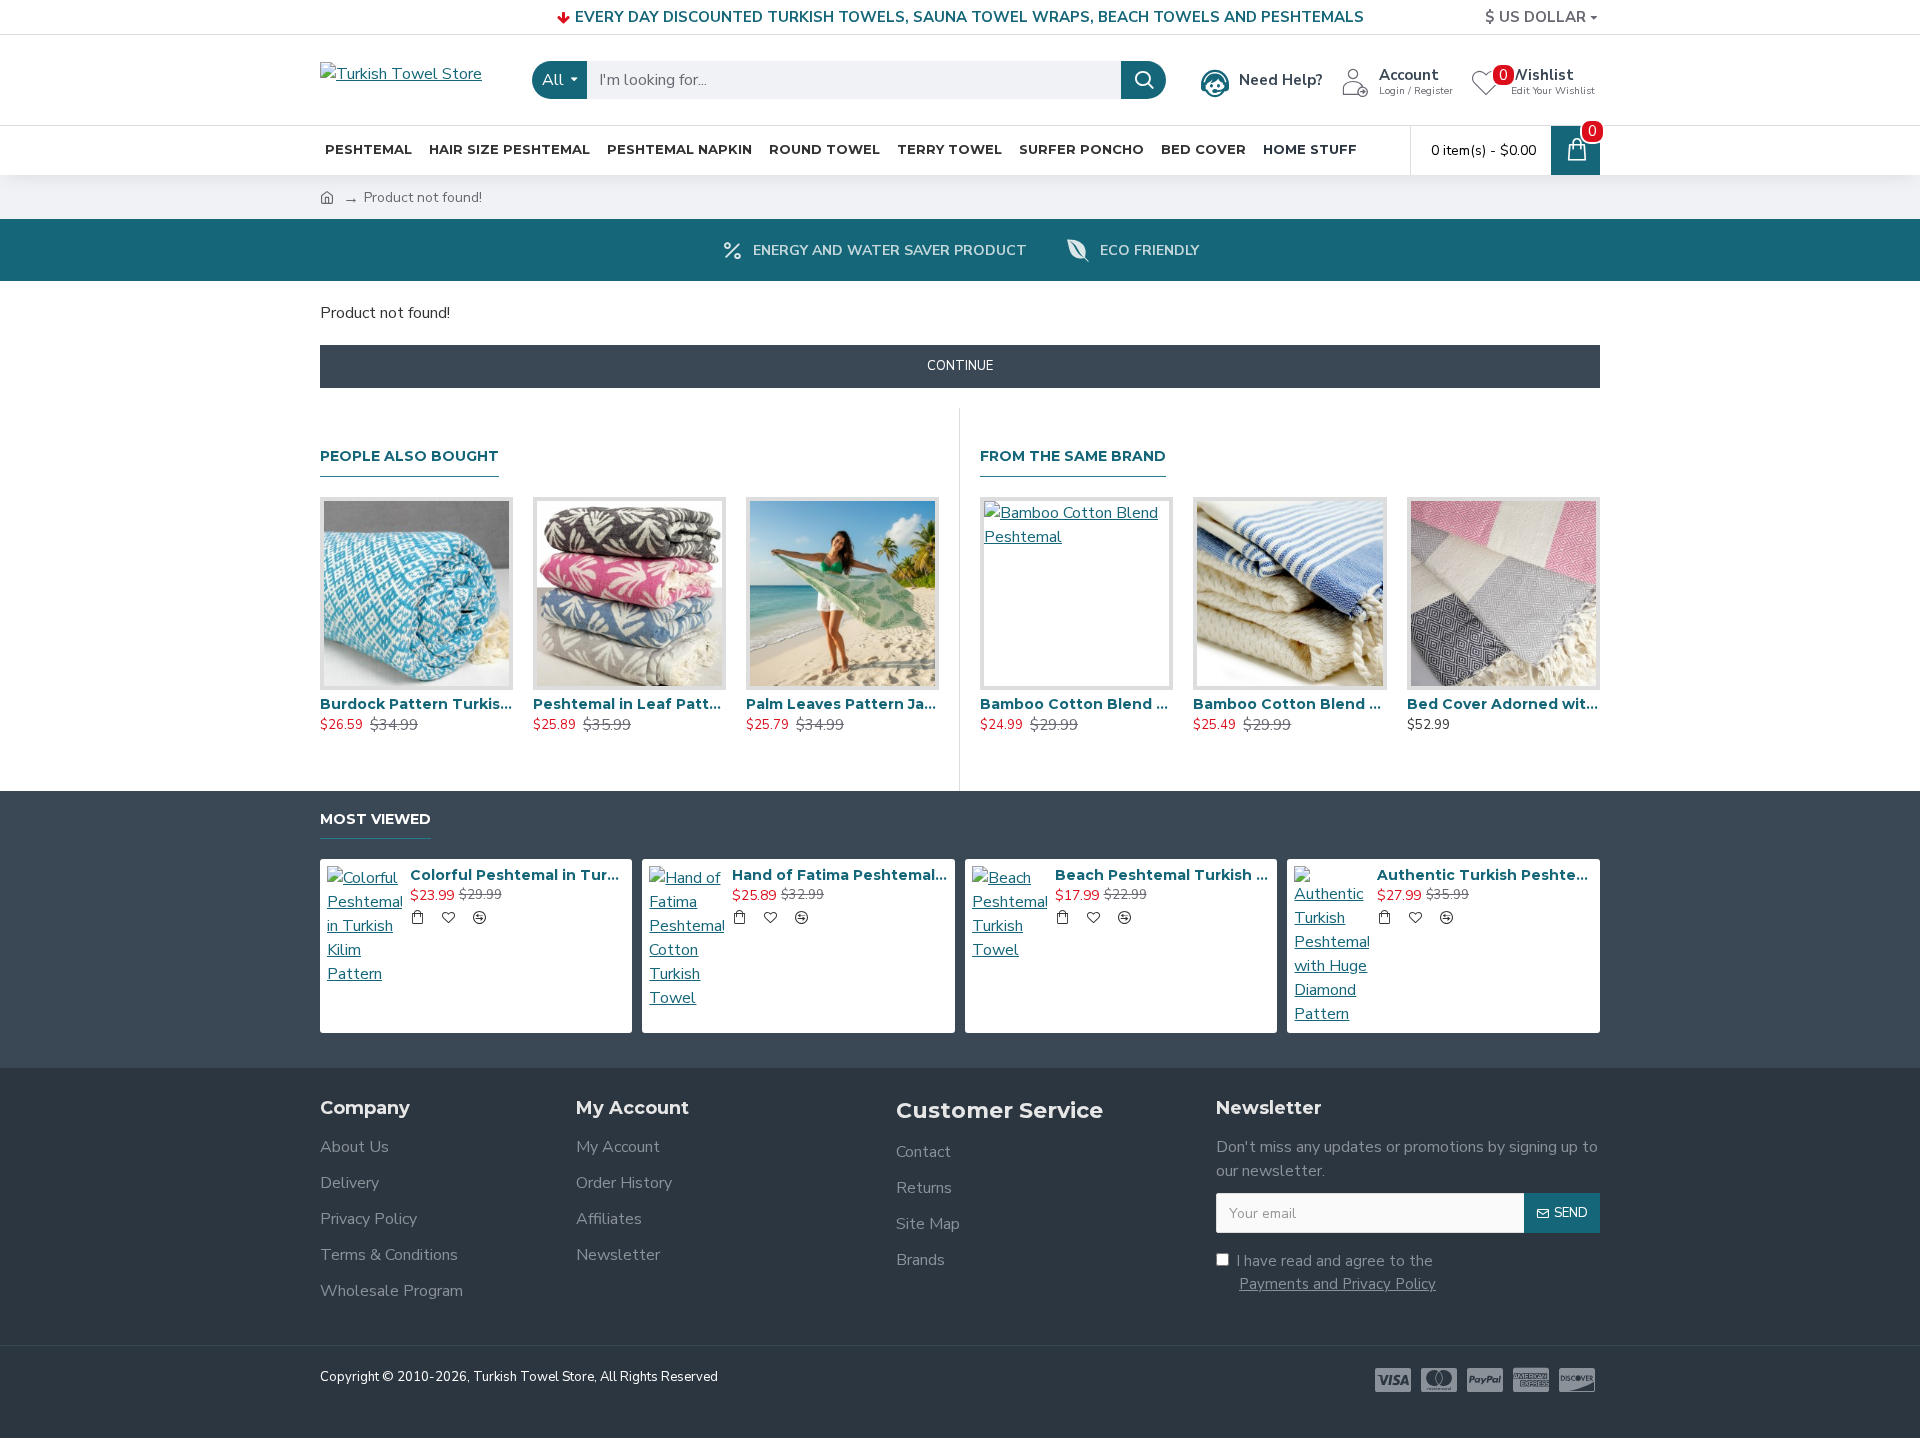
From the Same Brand (1073, 456)
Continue (960, 366)
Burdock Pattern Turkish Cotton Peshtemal (416, 704)
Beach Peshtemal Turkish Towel (1163, 875)
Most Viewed (375, 819)
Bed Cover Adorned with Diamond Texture (1503, 704)
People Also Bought (409, 456)
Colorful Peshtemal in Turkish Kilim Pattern (518, 875)
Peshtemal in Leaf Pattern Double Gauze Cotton (629, 704)
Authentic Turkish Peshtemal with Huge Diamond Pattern (1485, 875)
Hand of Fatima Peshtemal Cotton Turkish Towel (840, 875)
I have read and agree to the (1336, 1272)
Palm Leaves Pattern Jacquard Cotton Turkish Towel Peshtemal (842, 704)
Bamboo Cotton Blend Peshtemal (1076, 704)
